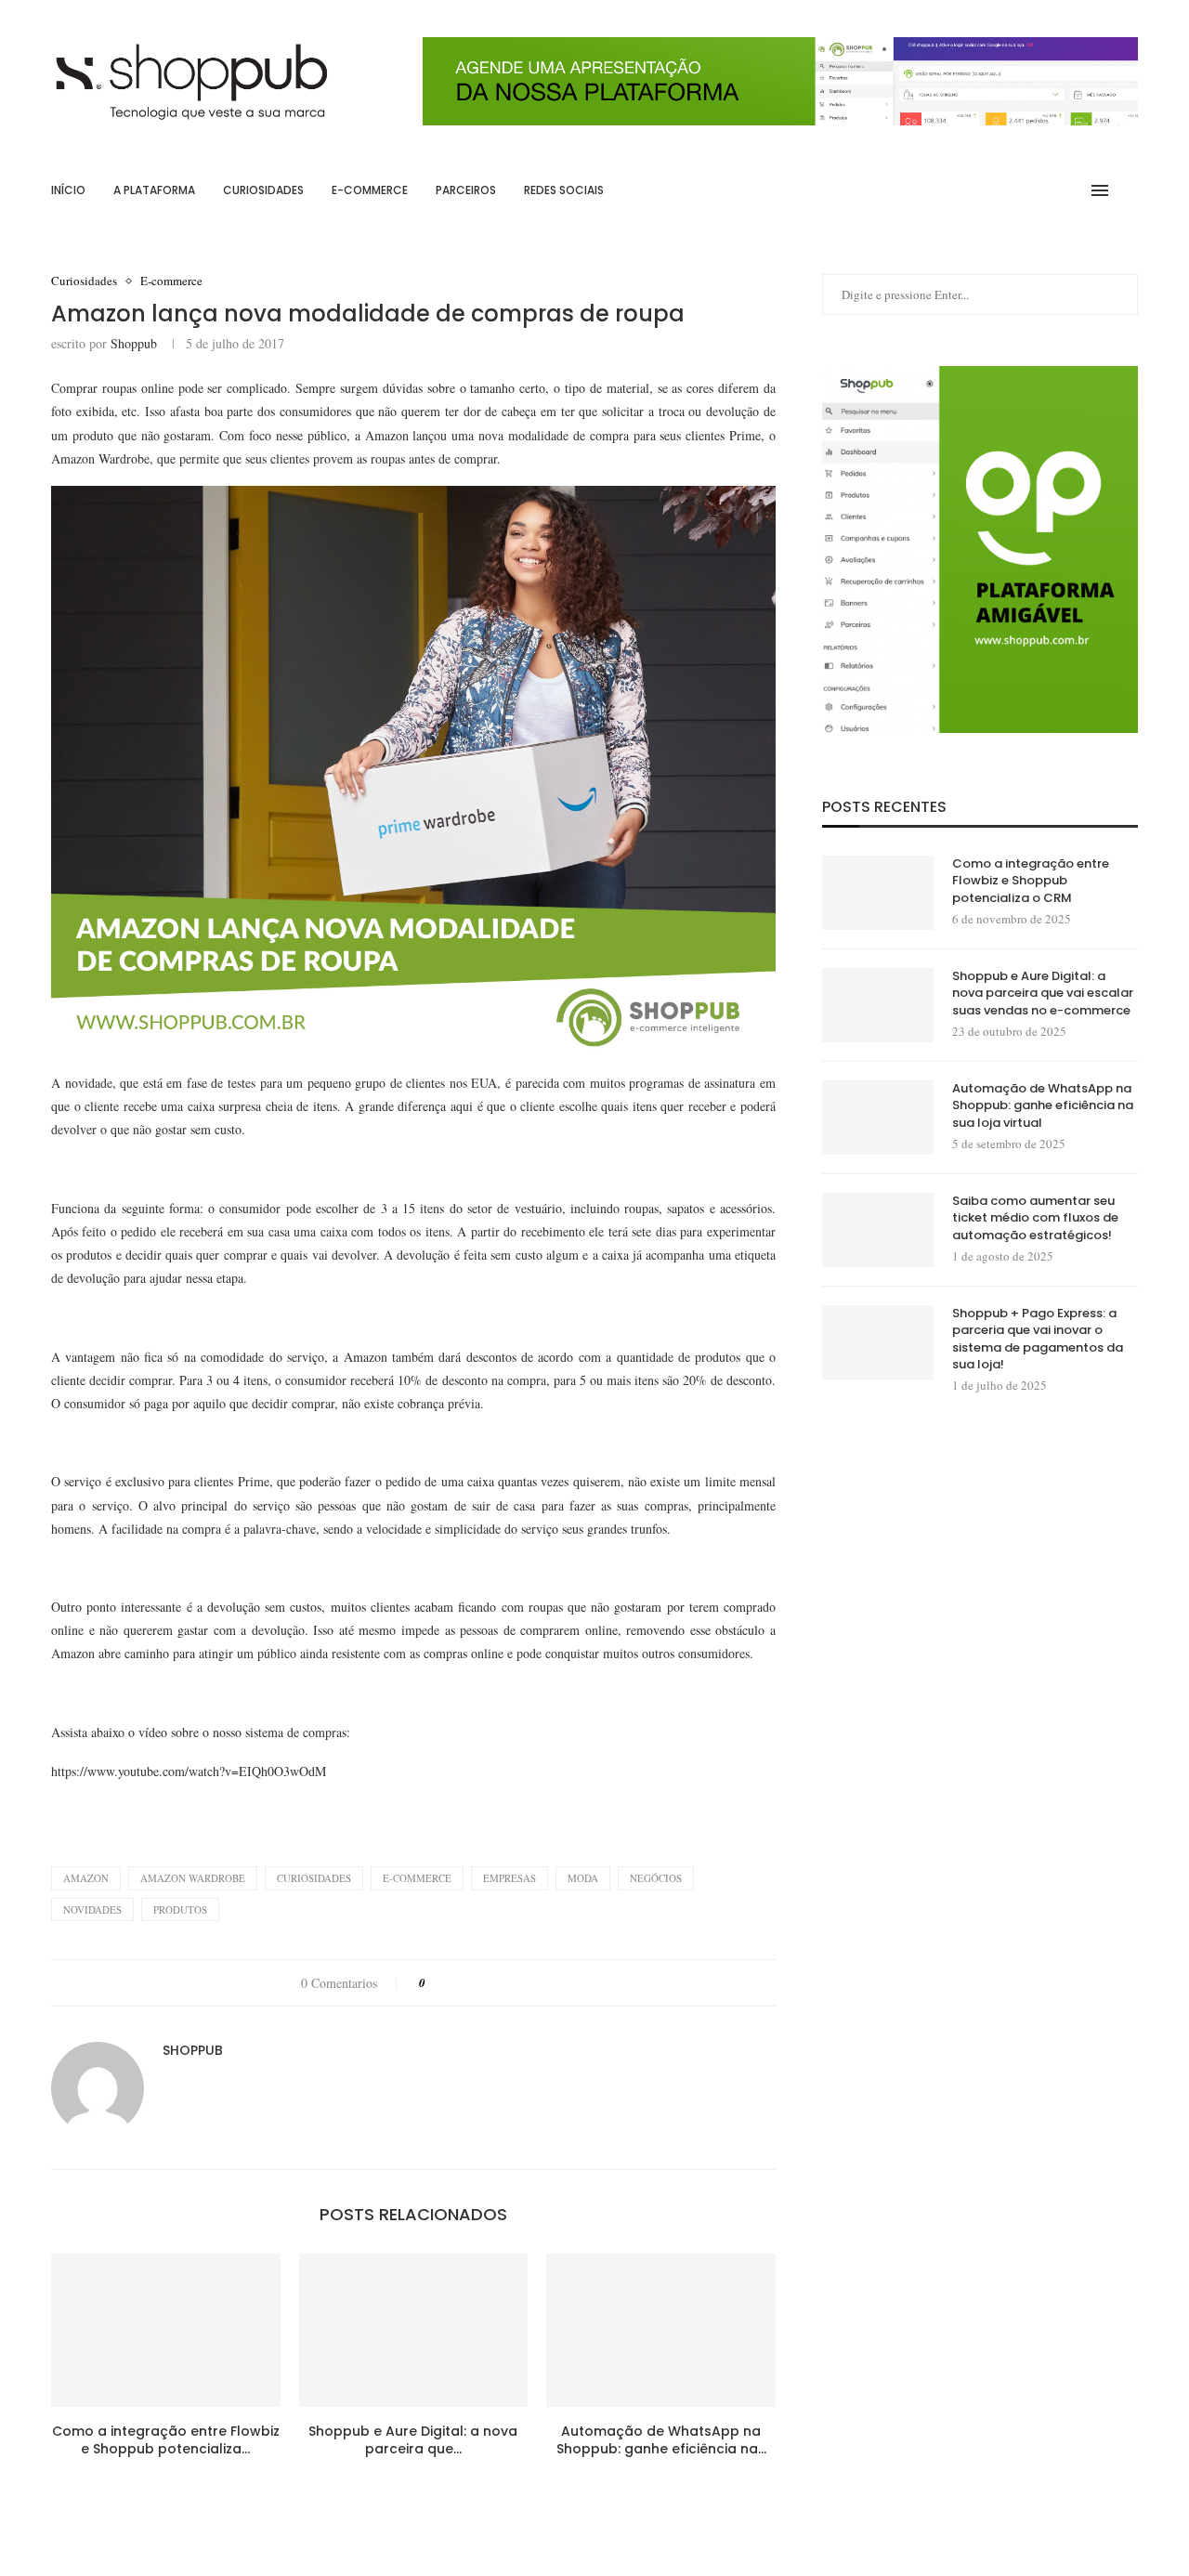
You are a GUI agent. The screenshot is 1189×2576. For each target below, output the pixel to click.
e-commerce (417, 1878)
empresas (510, 1878)
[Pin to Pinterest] (492, 1983)
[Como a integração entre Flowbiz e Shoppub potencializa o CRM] (166, 2330)
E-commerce (370, 190)
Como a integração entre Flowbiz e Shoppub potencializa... (166, 2440)
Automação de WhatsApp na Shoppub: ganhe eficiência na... (661, 2440)
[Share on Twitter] (474, 1983)
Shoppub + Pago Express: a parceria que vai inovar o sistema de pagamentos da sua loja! (1038, 1339)
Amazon (86, 1878)
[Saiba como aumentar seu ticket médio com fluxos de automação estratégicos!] (878, 1230)
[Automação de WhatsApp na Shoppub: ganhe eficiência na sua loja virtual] (661, 2330)
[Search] (1129, 190)
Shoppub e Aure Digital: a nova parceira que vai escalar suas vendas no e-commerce (1043, 993)
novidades (92, 1909)
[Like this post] (435, 1983)
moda (583, 1878)
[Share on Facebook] (457, 1983)
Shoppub (134, 343)
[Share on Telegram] (510, 1983)
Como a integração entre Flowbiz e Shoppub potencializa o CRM (1031, 881)
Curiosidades (263, 190)
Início (68, 190)
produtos (180, 1909)
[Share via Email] (527, 1983)
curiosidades (314, 1878)
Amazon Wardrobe (193, 1878)
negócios (656, 1878)
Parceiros (466, 190)
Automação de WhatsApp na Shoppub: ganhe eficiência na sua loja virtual (1043, 1105)
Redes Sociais (564, 190)
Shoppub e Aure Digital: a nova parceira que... (413, 2440)
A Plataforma (154, 190)
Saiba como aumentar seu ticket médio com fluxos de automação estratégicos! (1035, 1218)
